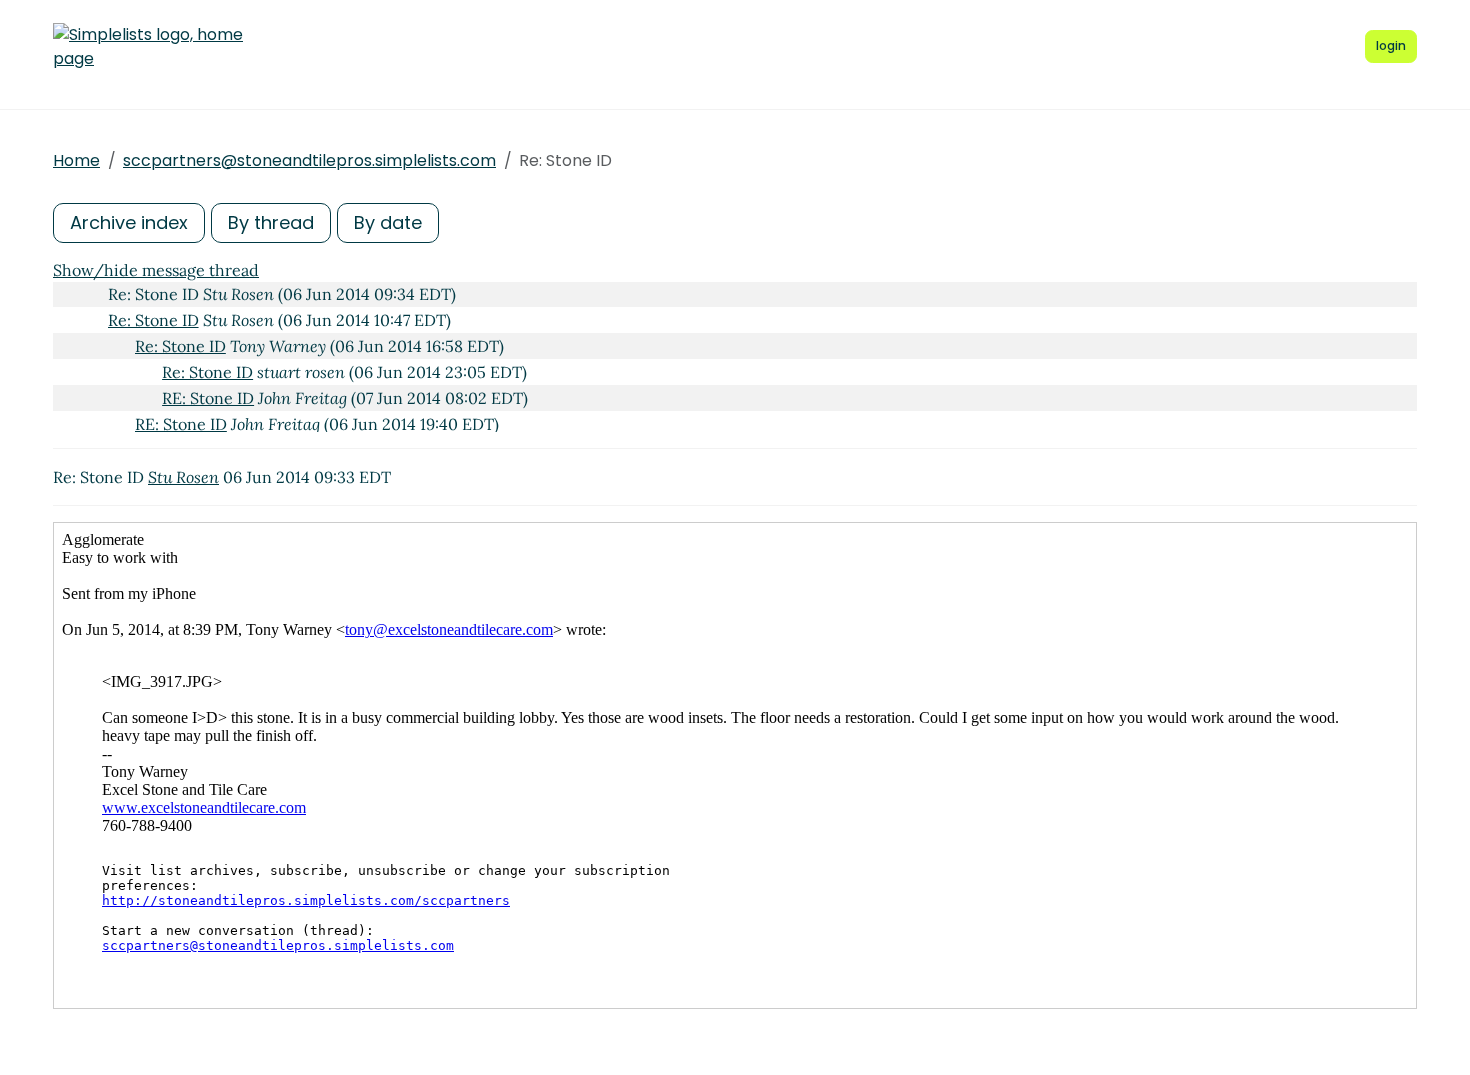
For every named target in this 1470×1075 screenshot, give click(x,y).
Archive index (129, 222)
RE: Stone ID (208, 398)
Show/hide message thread (156, 270)
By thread (271, 222)
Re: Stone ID (153, 320)
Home (76, 160)
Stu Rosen (183, 477)
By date (388, 222)
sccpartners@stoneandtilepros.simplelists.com (309, 160)
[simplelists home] (148, 47)
